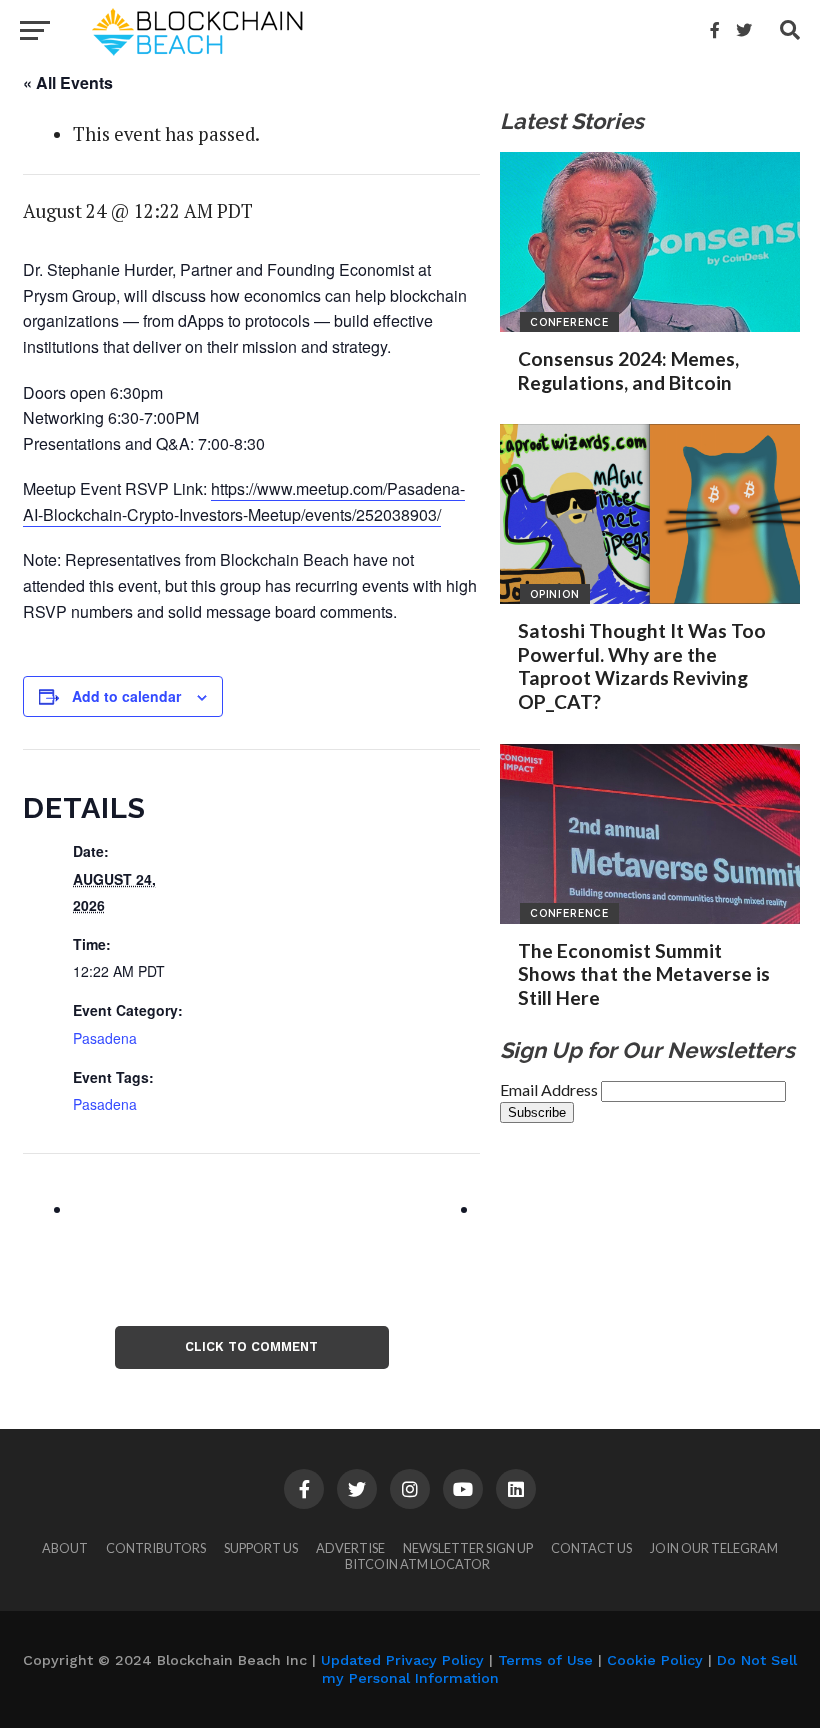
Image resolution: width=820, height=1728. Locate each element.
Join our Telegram (714, 1548)
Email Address (550, 1089)
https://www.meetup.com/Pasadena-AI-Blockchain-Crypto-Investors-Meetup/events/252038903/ (244, 501)
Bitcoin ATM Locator (417, 1564)
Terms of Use (545, 1660)
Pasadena (105, 1038)
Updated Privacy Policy (402, 1660)
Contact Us (591, 1548)
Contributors (156, 1548)
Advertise (350, 1548)
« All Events (68, 82)
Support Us (261, 1548)
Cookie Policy (655, 1660)
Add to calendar (126, 696)
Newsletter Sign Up (468, 1548)
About (65, 1548)
